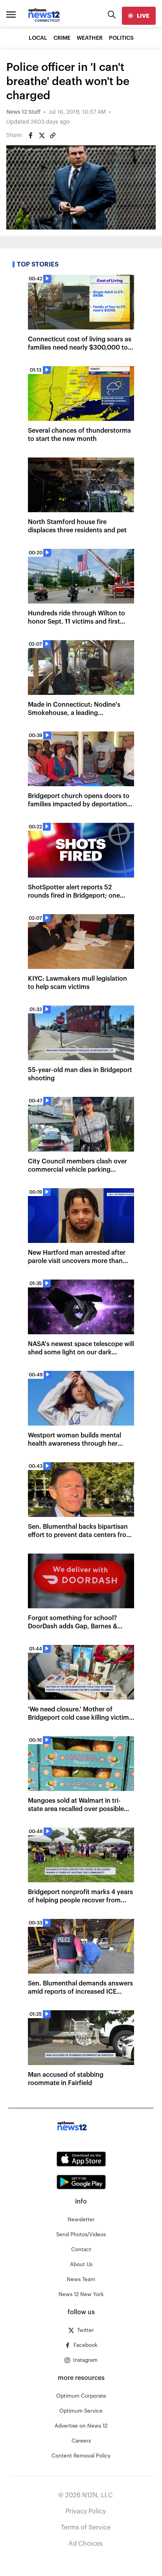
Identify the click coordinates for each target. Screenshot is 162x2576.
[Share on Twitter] (42, 135)
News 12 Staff (23, 112)
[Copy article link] (53, 135)
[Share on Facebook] (31, 135)
